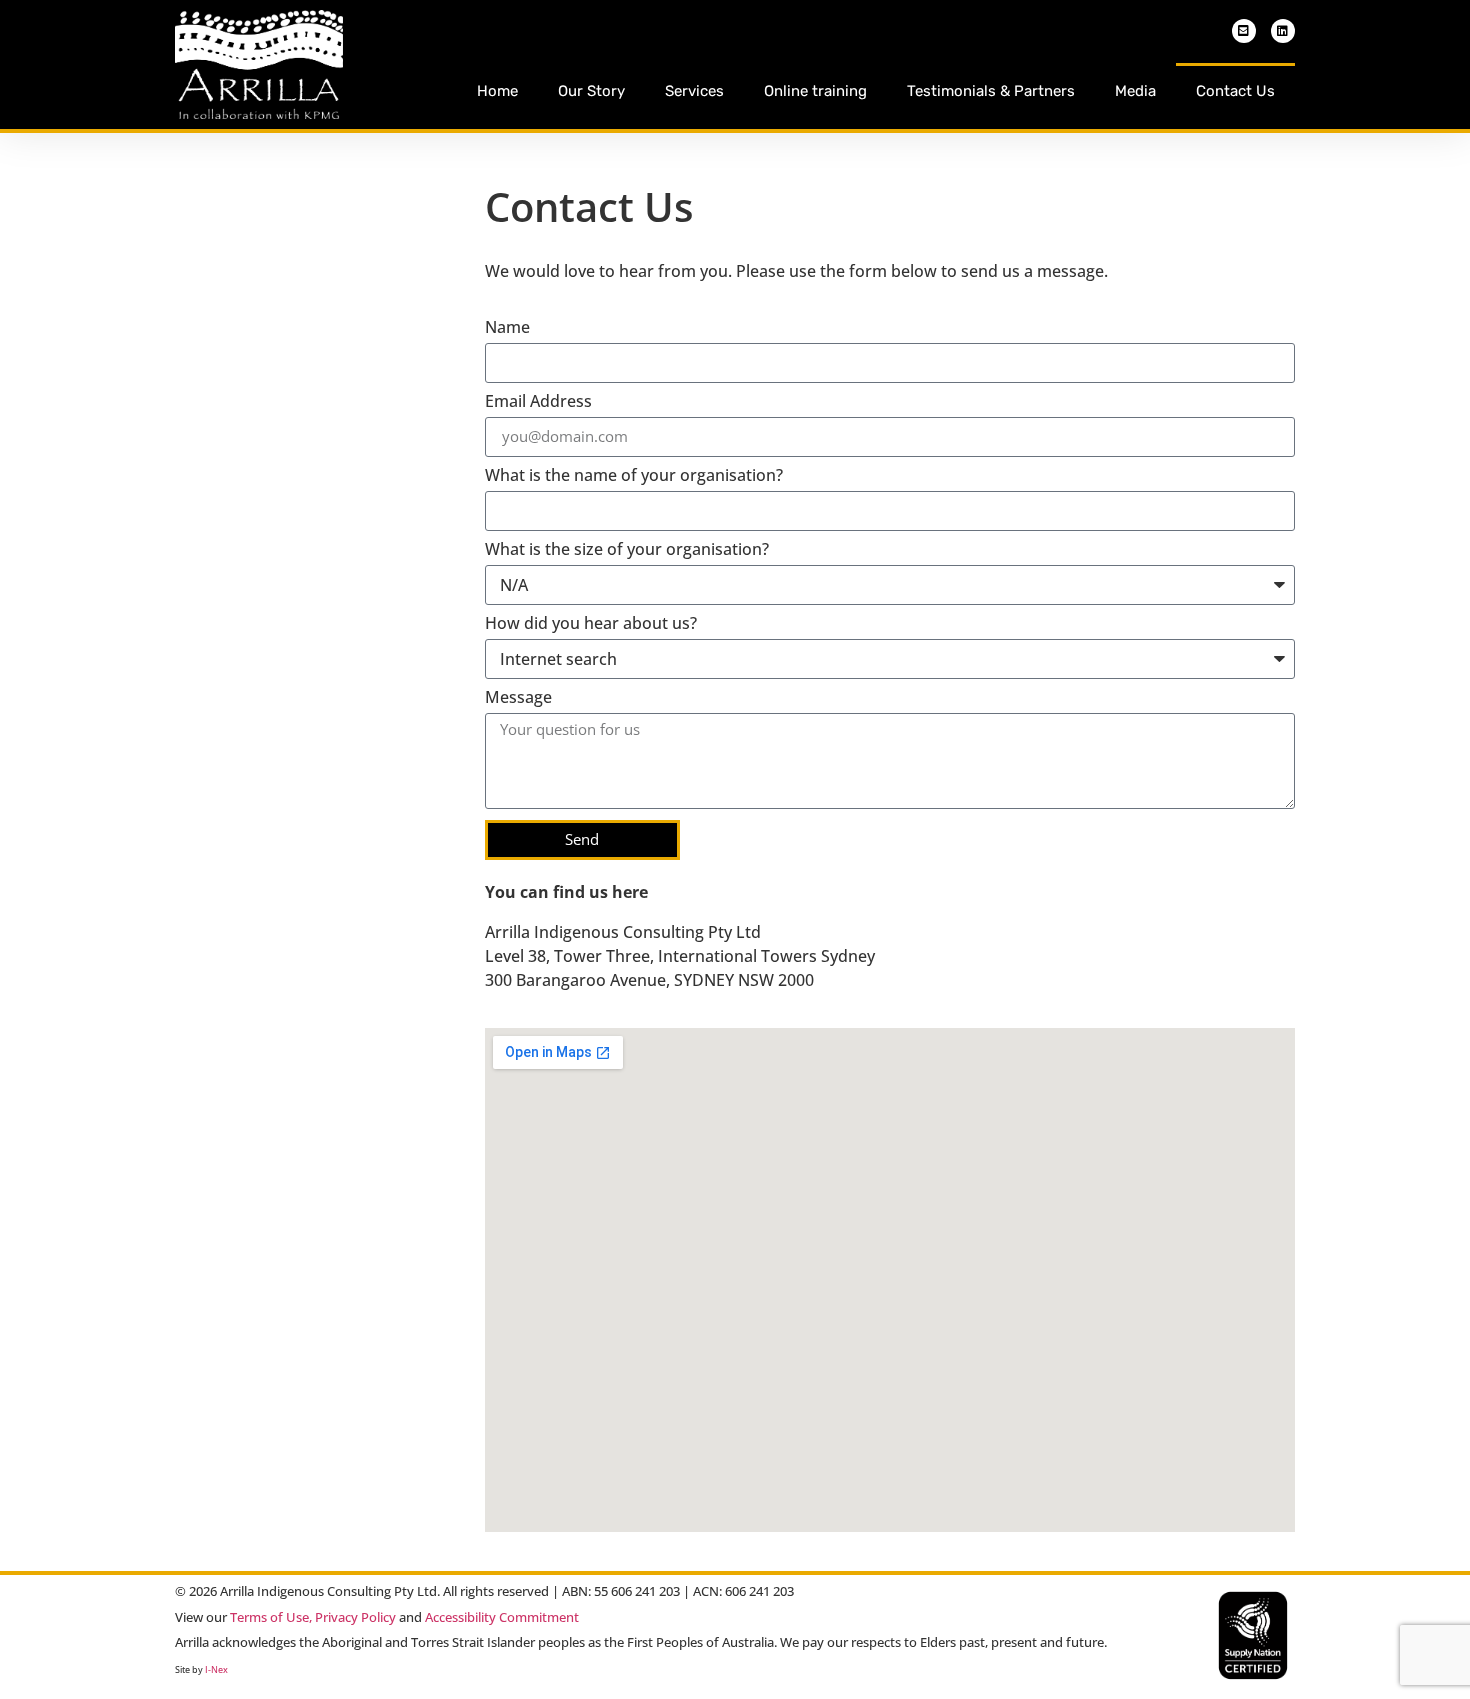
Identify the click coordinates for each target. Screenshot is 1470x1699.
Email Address (538, 402)
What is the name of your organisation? (634, 476)
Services (694, 91)
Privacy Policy (355, 1617)
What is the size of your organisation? (627, 550)
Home (497, 91)
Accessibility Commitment (502, 1617)
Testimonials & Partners (991, 91)
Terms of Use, (271, 1617)
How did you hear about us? (591, 624)
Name (507, 328)
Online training (815, 91)
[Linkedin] (1283, 31)
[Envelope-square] (1244, 31)
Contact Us (1235, 91)
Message (518, 698)
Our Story (591, 91)
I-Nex (216, 1669)
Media (1135, 91)
